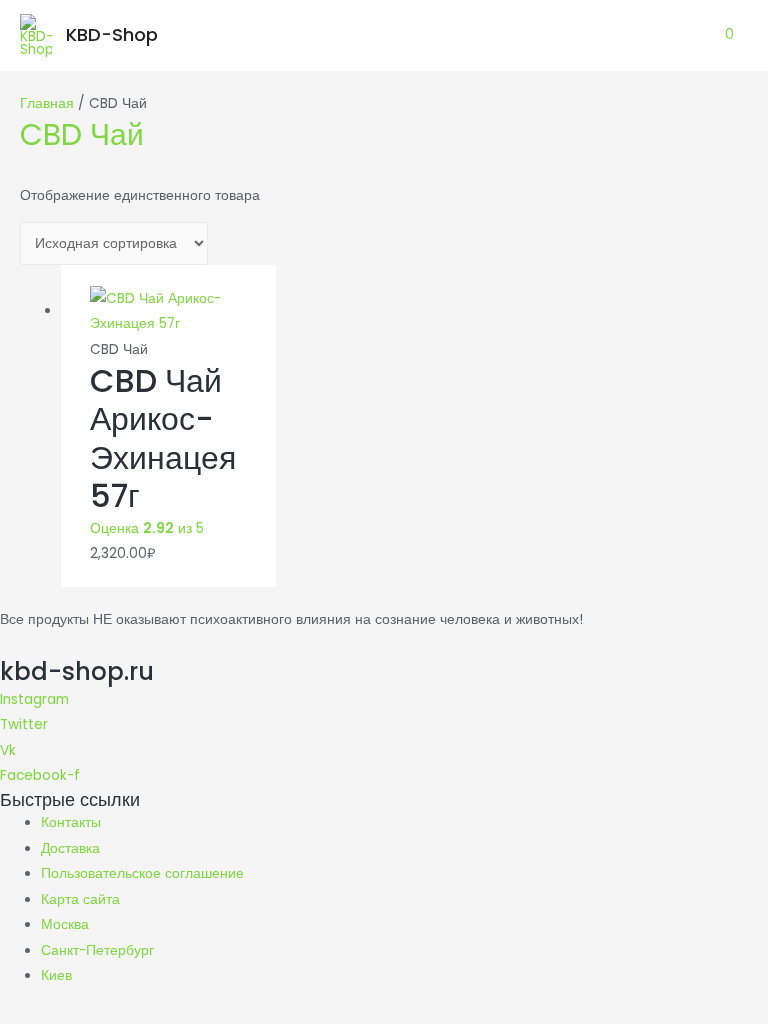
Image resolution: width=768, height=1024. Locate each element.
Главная (47, 103)
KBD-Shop (112, 34)
